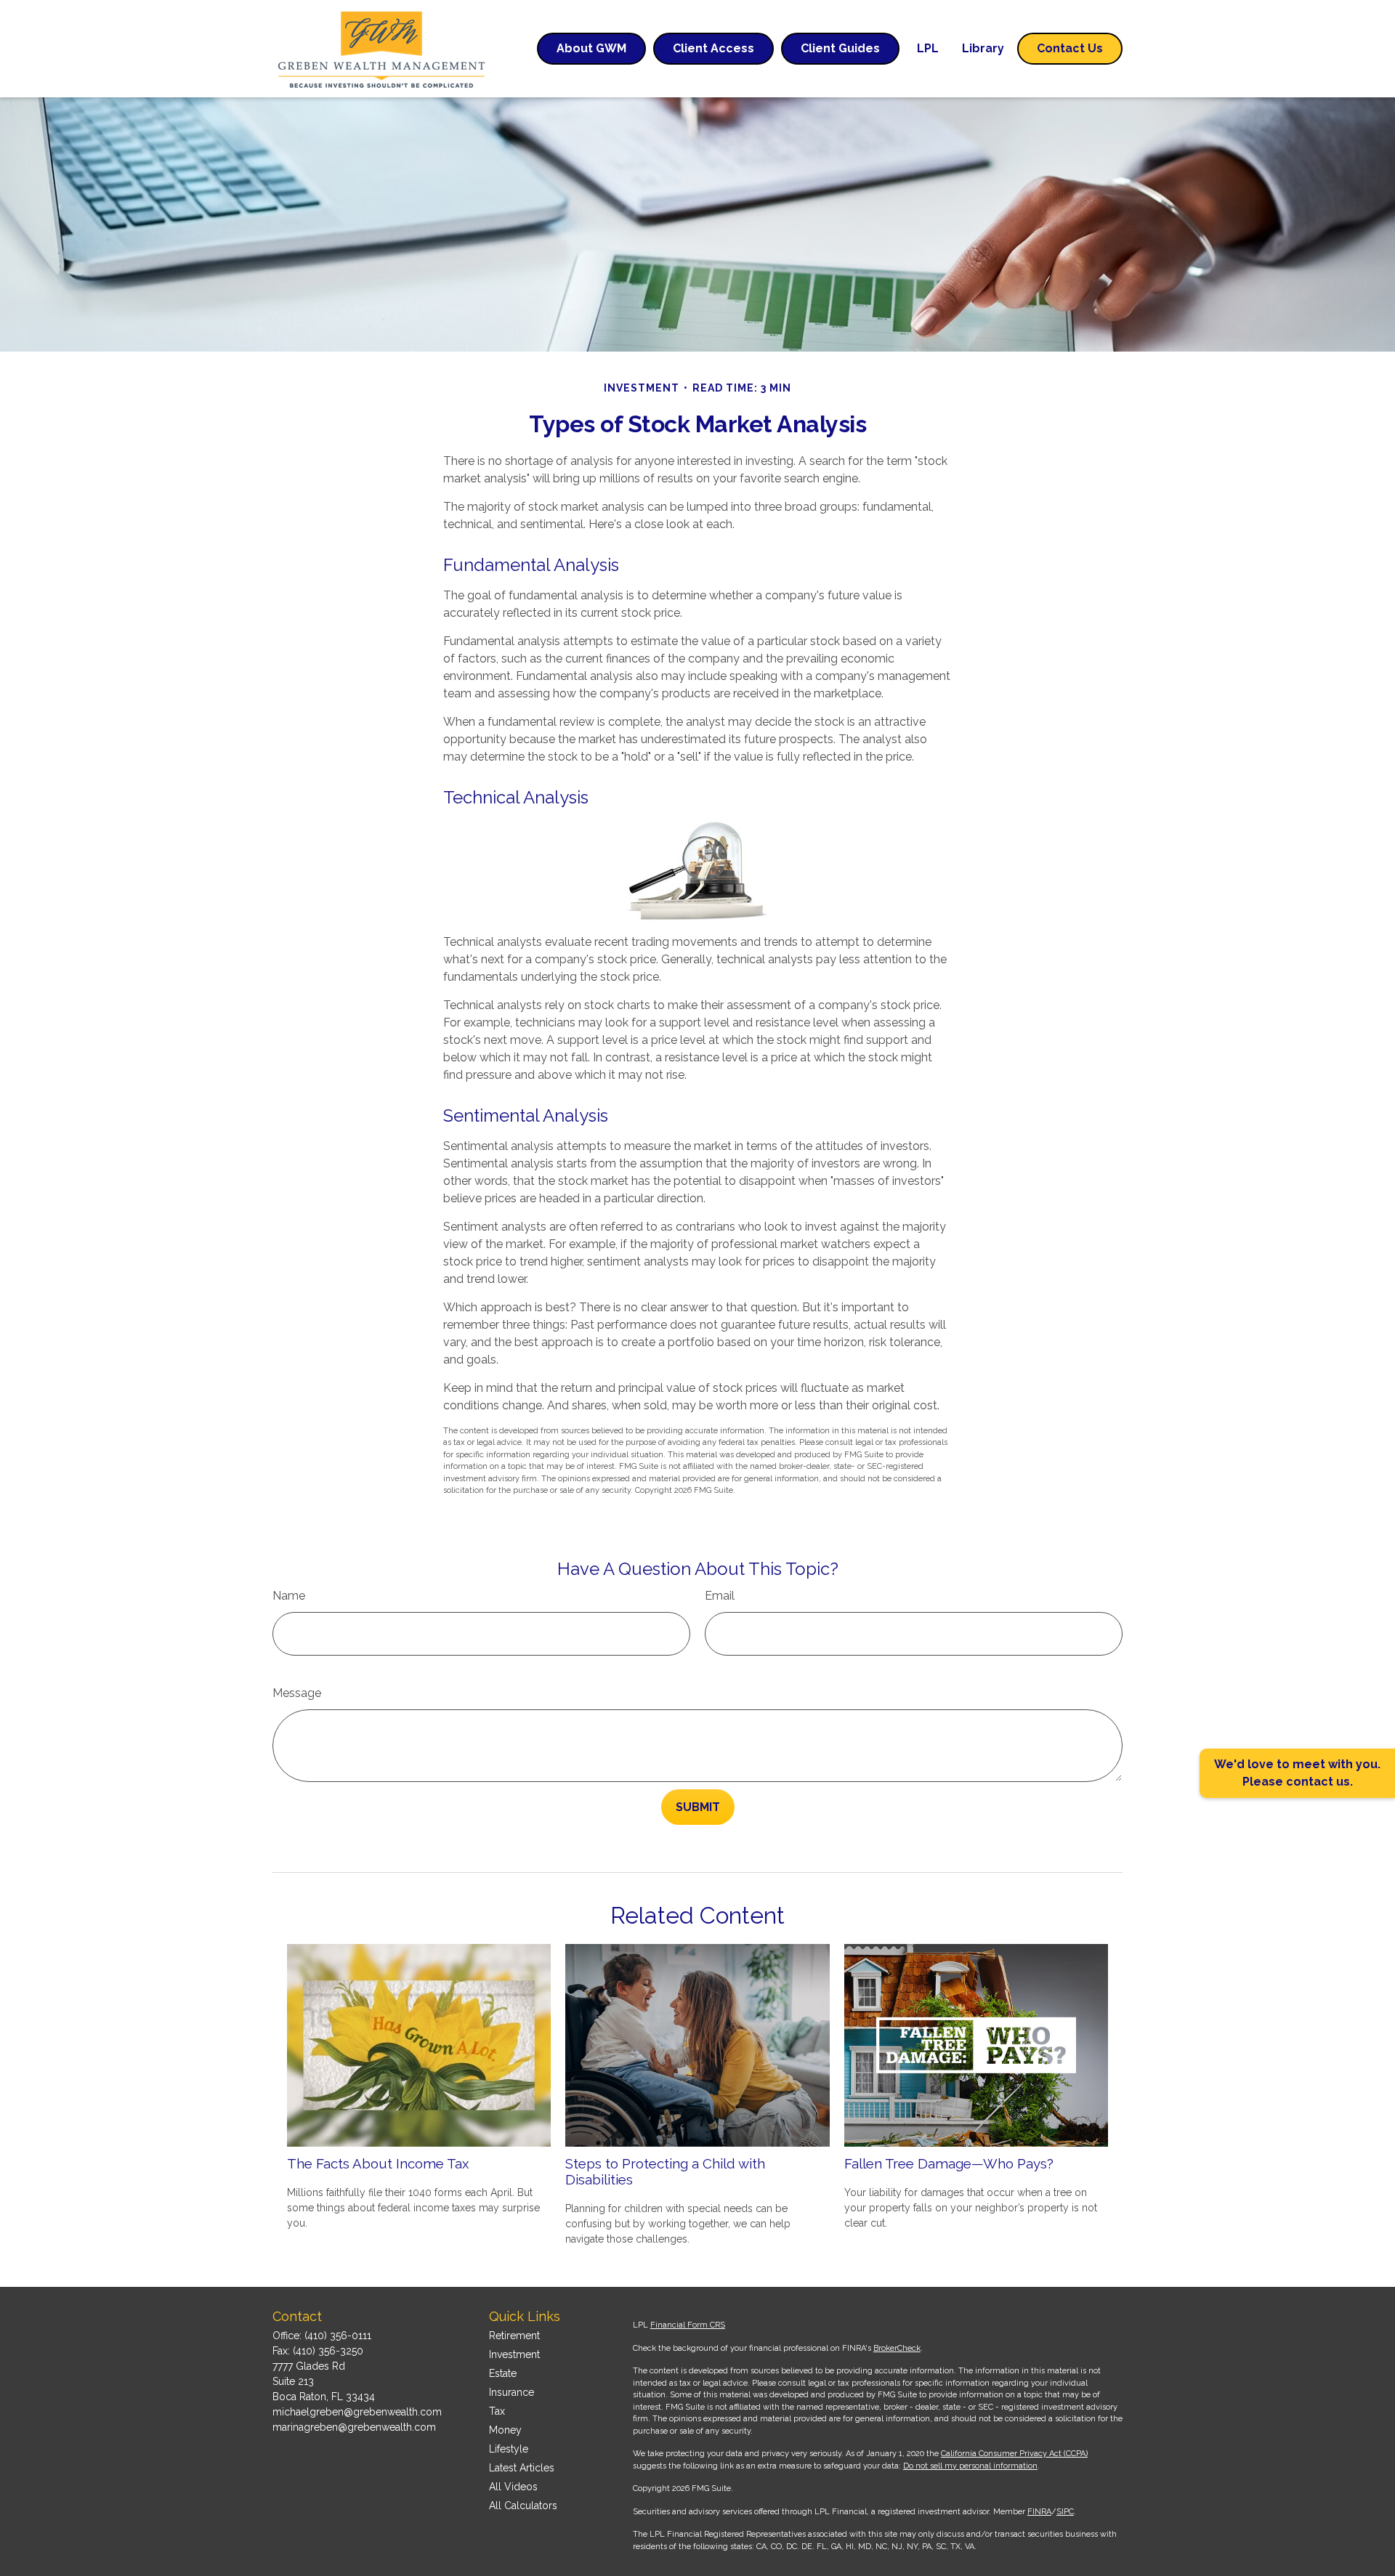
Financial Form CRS (688, 2325)
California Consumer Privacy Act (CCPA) (1014, 2454)
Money (505, 2430)
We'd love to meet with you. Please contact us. (1297, 1773)
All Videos (513, 2487)
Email (720, 1596)
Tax (497, 2411)
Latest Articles (522, 2468)
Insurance (511, 2392)
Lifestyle (509, 2449)
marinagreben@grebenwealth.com (354, 2427)
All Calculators (523, 2506)
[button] (591, 49)
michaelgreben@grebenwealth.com (357, 2412)
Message (297, 1693)
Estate (503, 2373)
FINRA (1039, 2512)
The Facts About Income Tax (378, 2163)
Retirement (514, 2336)
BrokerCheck (897, 2348)
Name (289, 1596)
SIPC (1065, 2512)
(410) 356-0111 (338, 2336)
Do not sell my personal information (970, 2466)
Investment (514, 2354)
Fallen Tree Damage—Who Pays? (949, 2163)
